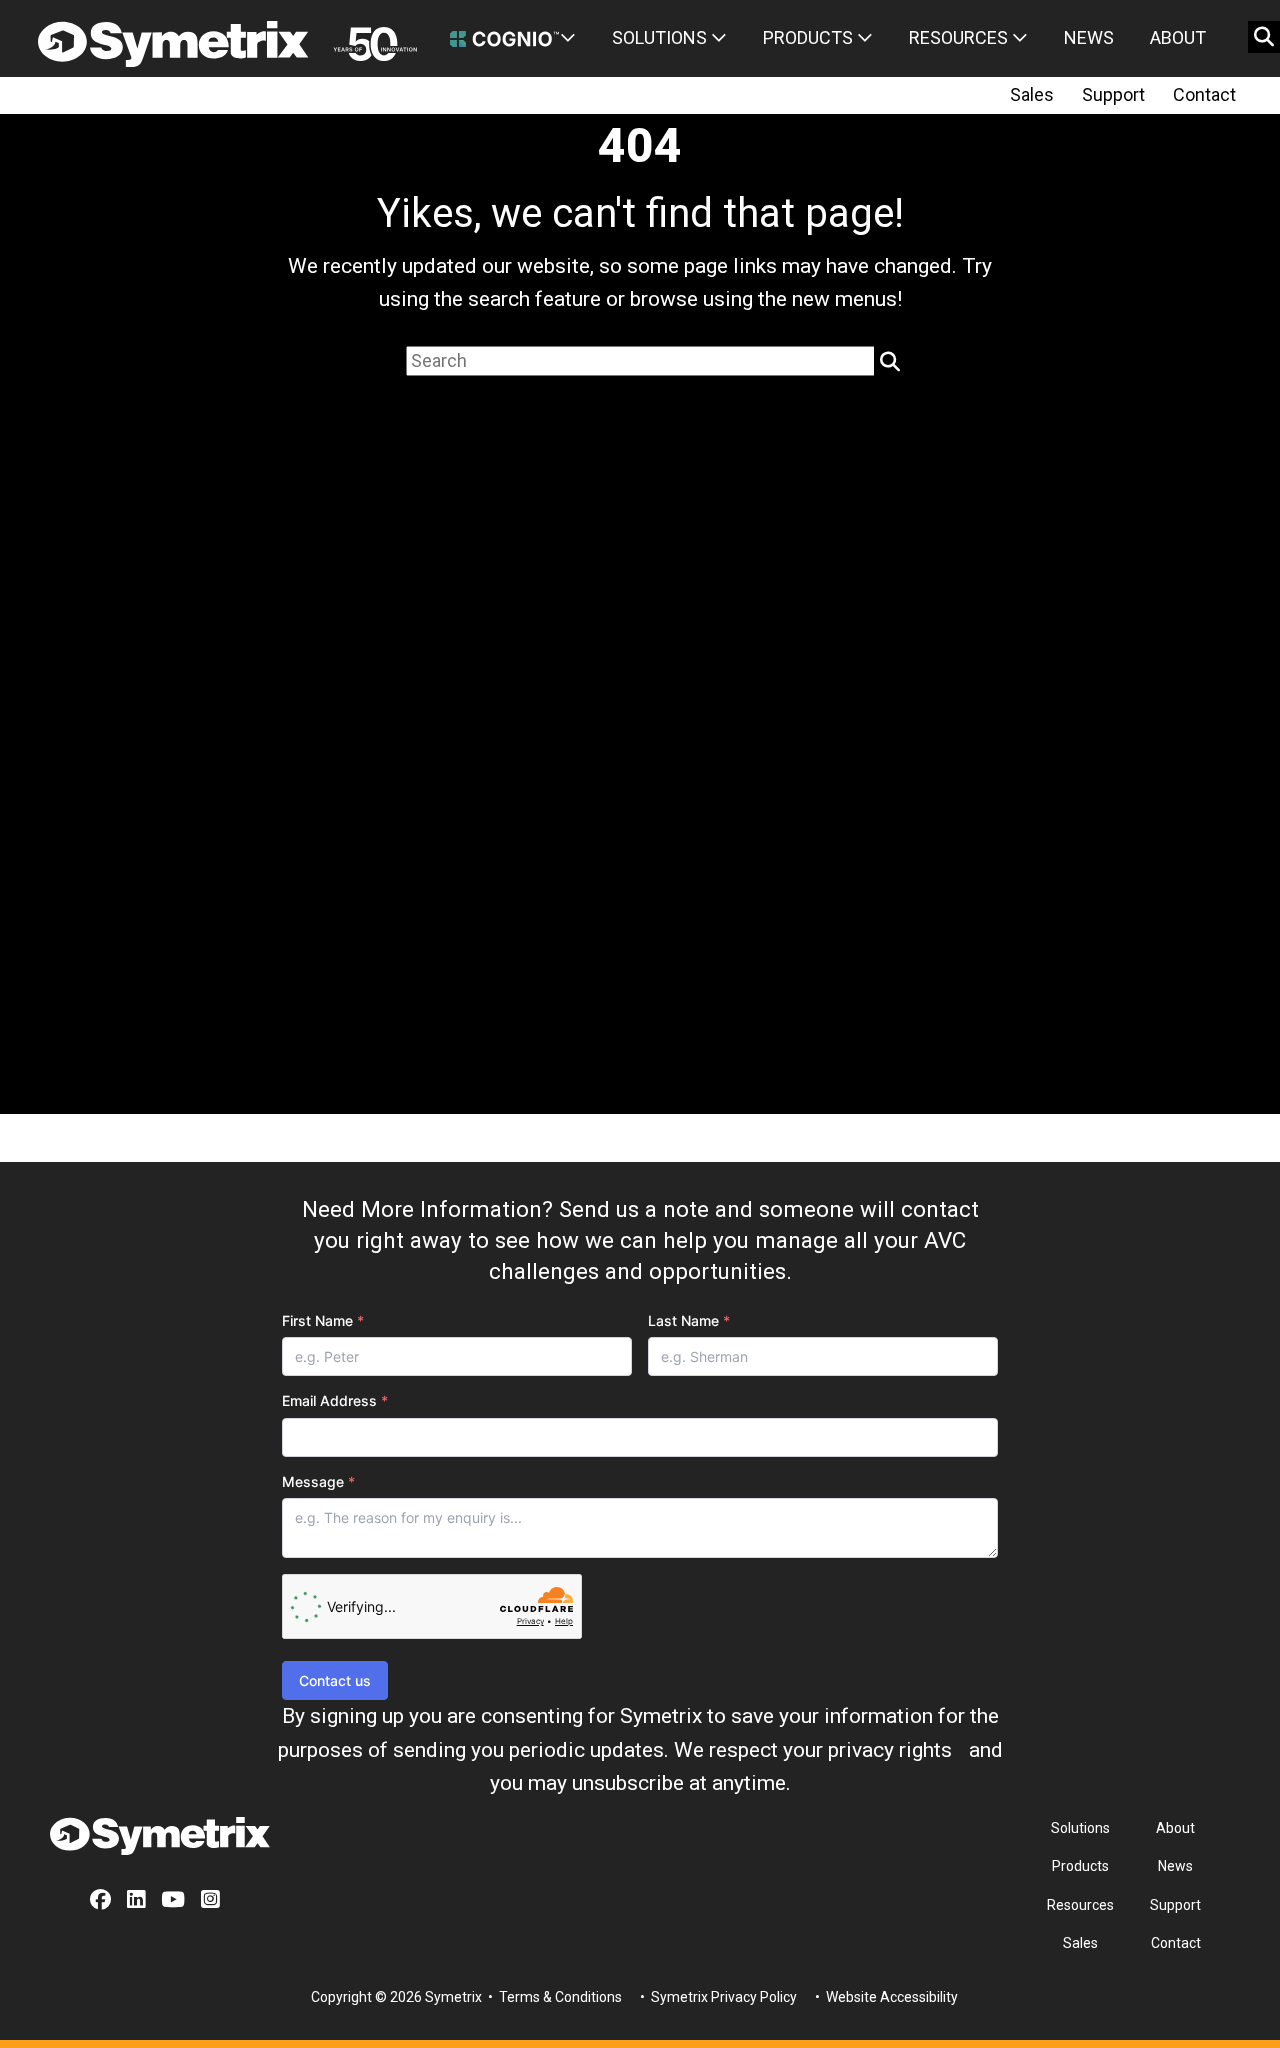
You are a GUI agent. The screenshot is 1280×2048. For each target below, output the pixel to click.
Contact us (335, 1680)
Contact (1204, 94)
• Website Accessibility (885, 1997)
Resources (960, 37)
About (1178, 37)
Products (810, 37)
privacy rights (890, 1750)
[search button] (1264, 37)
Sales (1032, 94)
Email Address (335, 1400)
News (1089, 37)
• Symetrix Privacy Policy (717, 1997)
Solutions (661, 37)
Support (1113, 94)
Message (318, 1481)
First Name (323, 1320)
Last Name (689, 1320)
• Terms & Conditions (553, 1997)
